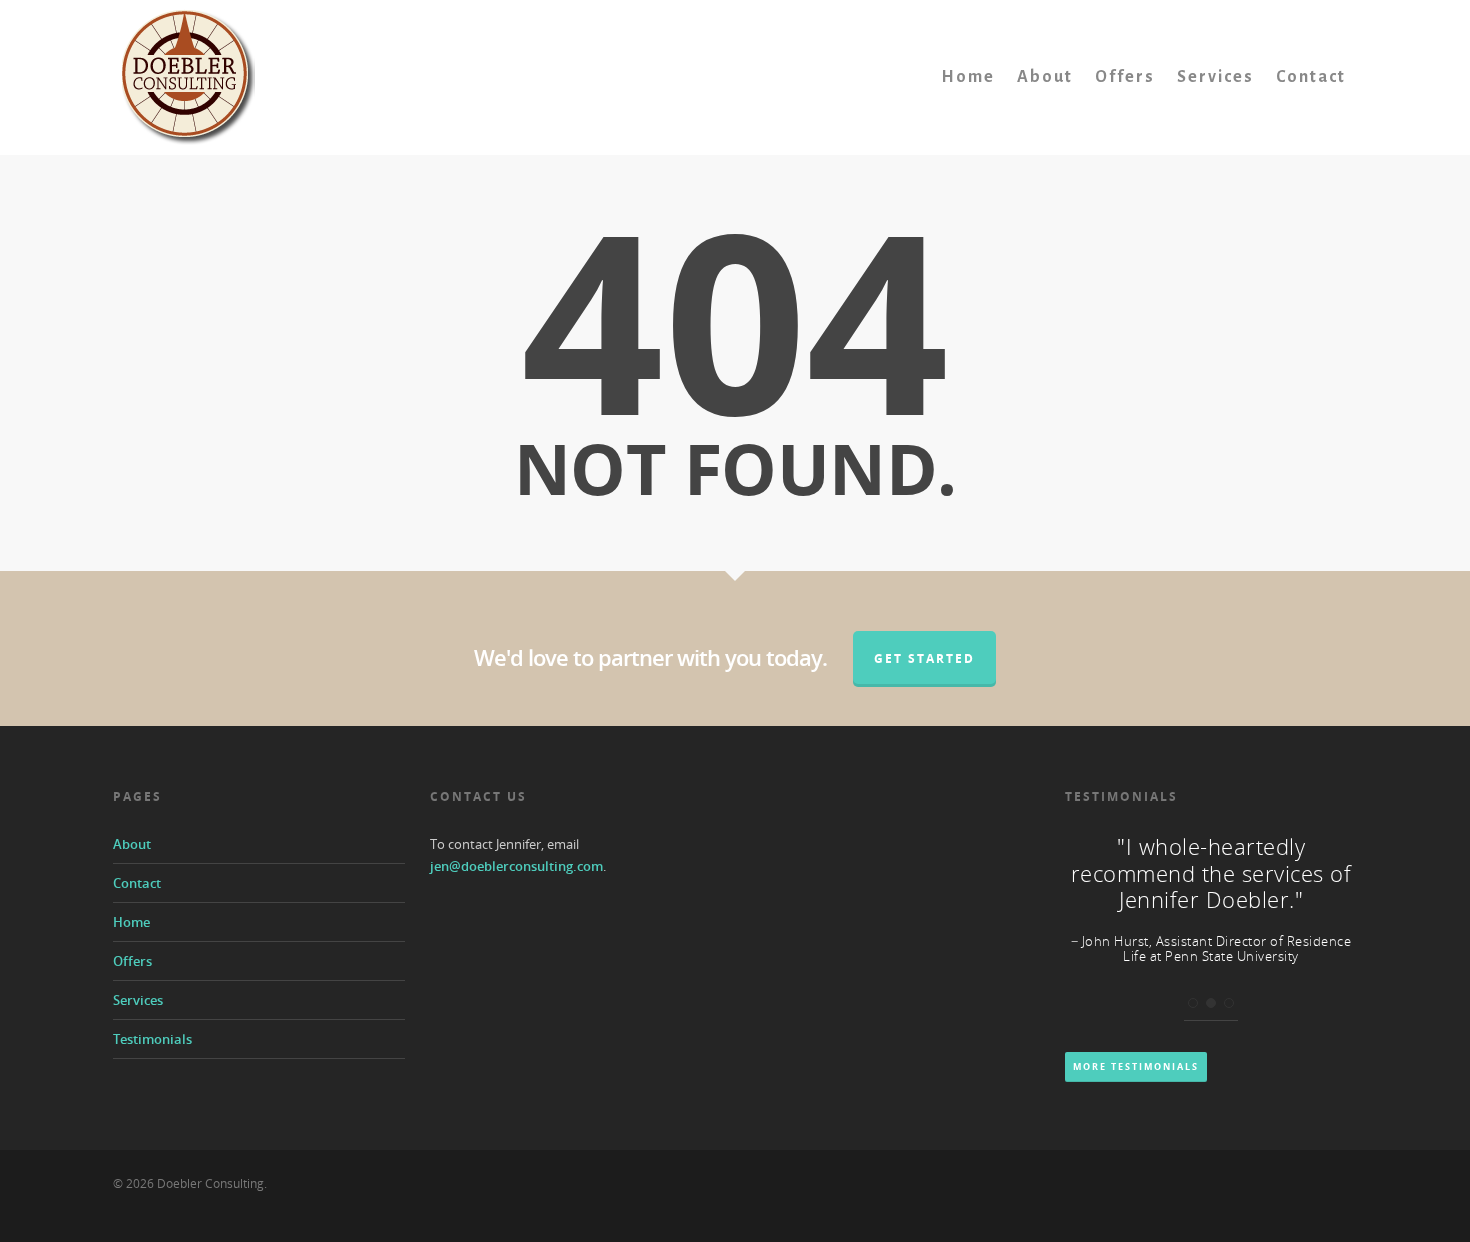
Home (968, 77)
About (1045, 77)
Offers (1125, 77)
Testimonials (152, 1039)
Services (1215, 77)
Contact (1311, 77)
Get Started (924, 658)
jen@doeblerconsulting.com (516, 866)
